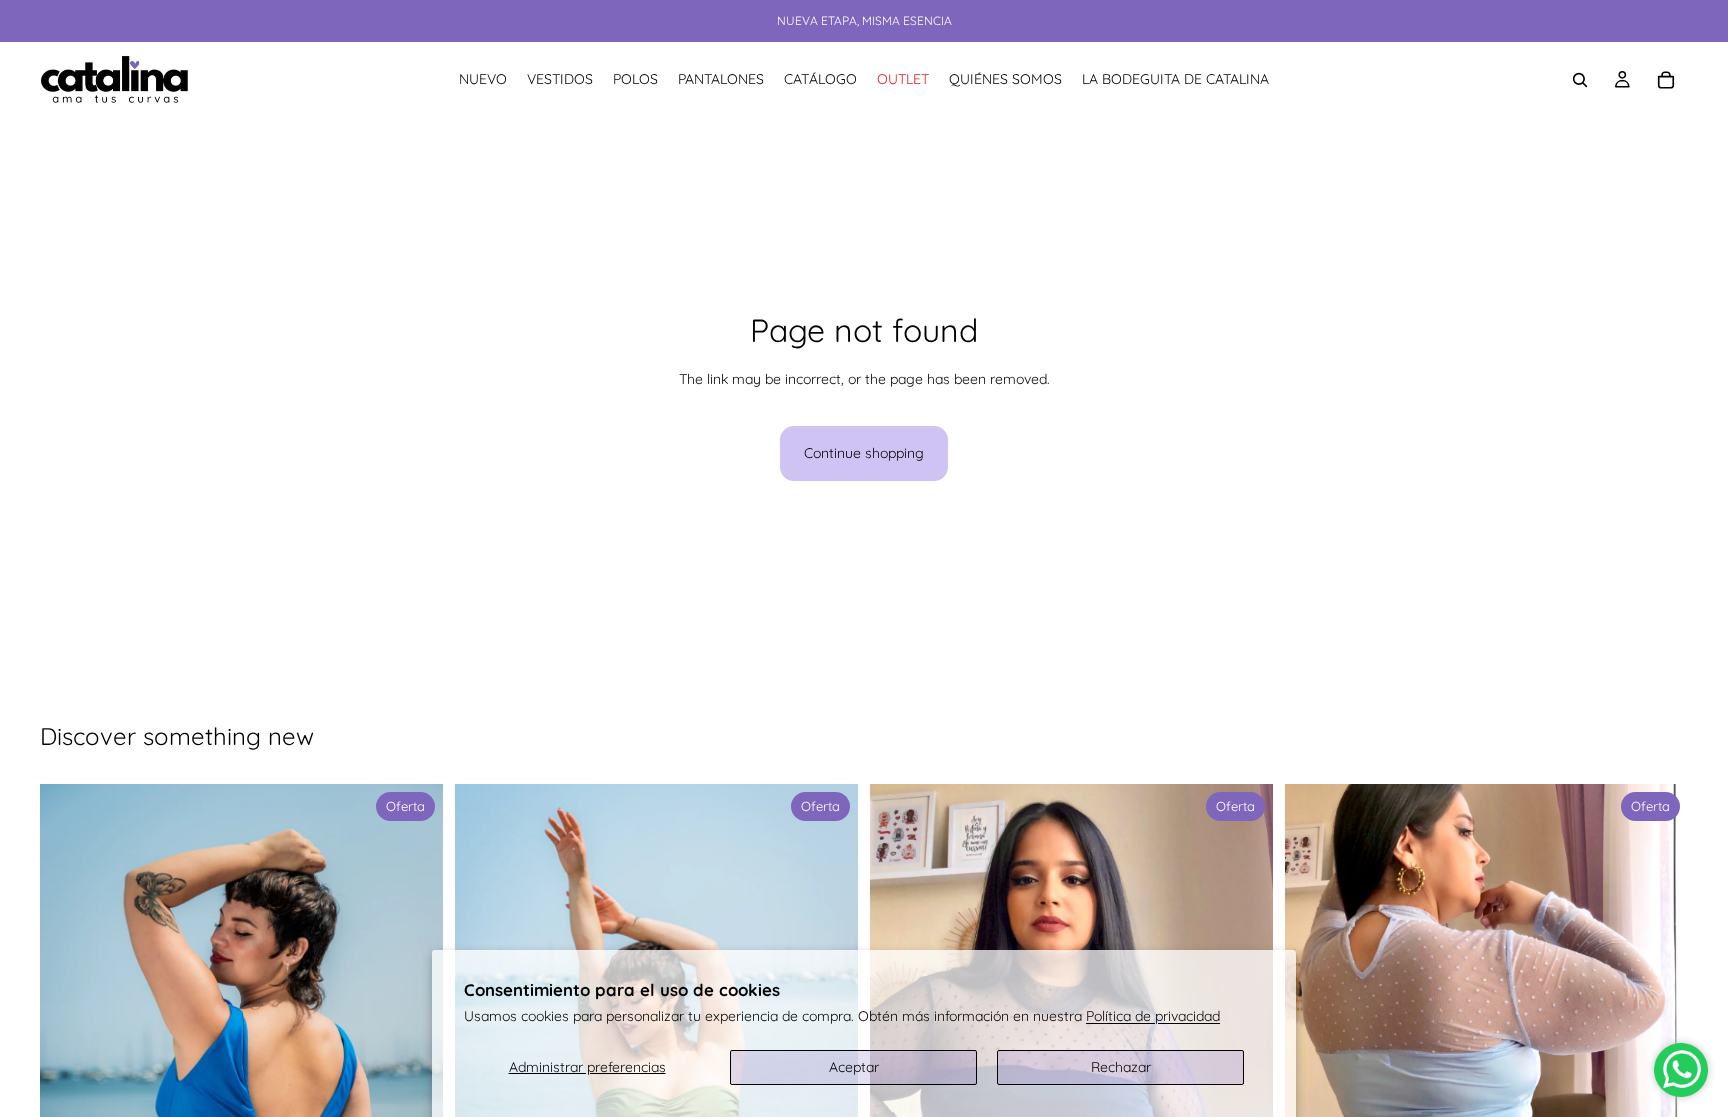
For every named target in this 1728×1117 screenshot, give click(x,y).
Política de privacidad (1153, 1016)
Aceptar (854, 1067)
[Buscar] (1580, 80)
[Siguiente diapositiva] (413, 1091)
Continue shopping (864, 453)
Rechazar (1121, 1067)
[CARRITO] (1666, 80)
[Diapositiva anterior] (70, 1091)
